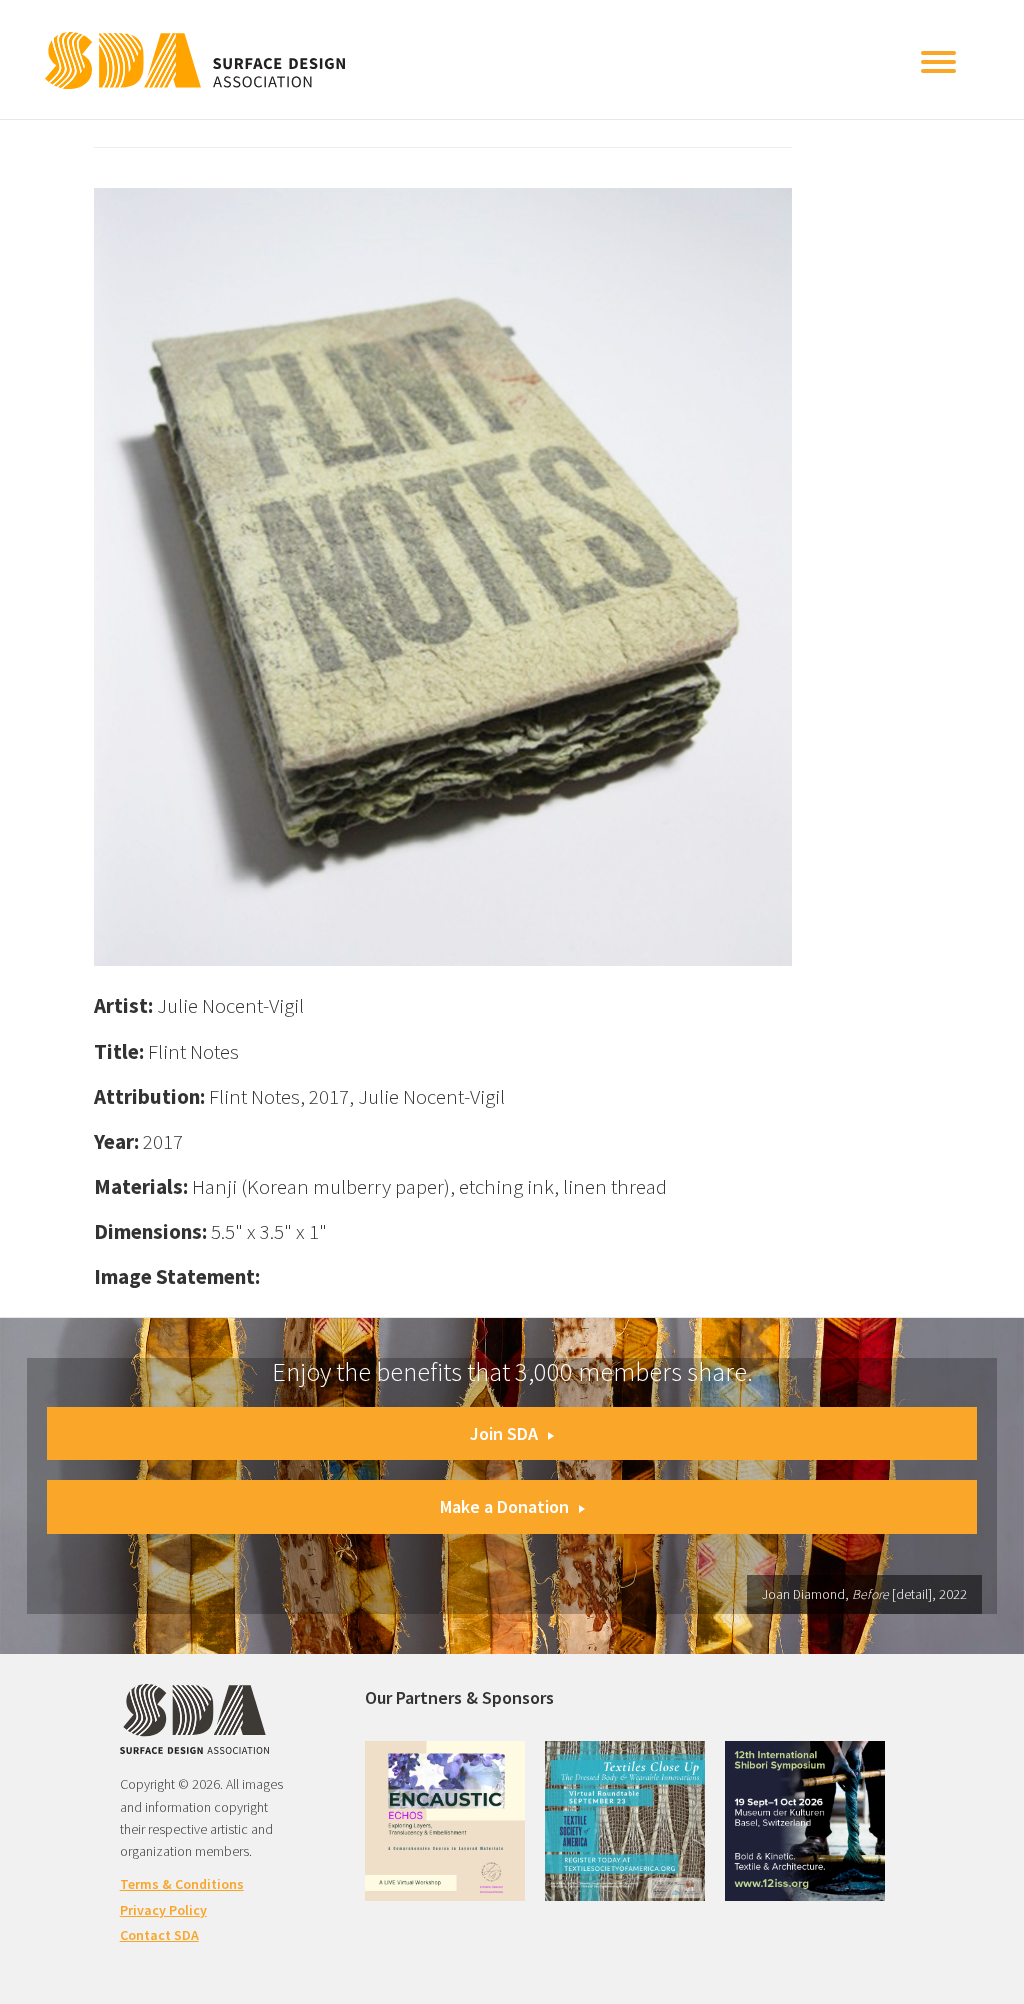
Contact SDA (159, 1935)
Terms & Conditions (182, 1884)
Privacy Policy (163, 1910)
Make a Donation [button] (504, 1506)
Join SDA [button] (504, 1433)
